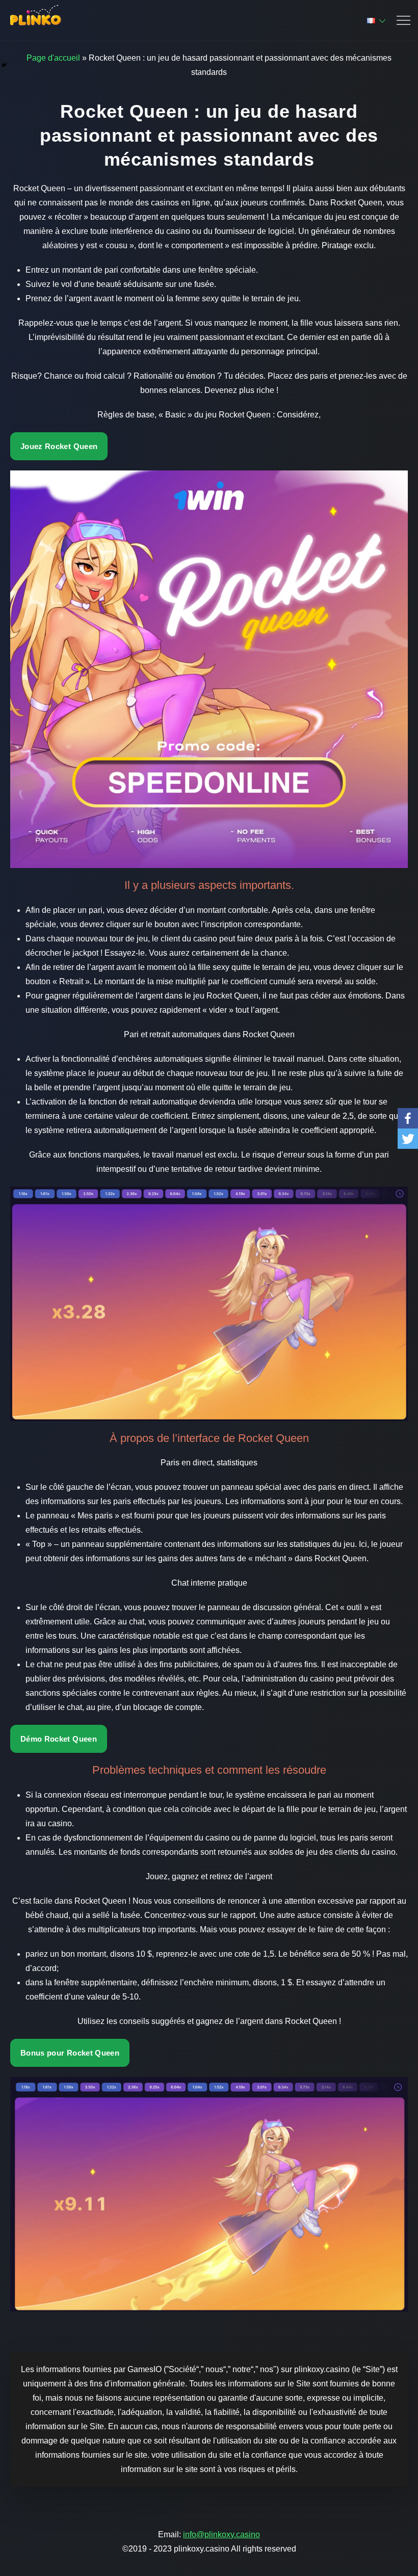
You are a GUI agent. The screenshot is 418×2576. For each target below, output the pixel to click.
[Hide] (4, 65)
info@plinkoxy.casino (221, 2534)
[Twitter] (408, 1139)
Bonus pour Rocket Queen (70, 2053)
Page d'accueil (53, 58)
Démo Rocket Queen (59, 1739)
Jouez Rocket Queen (59, 446)
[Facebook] (408, 1118)
